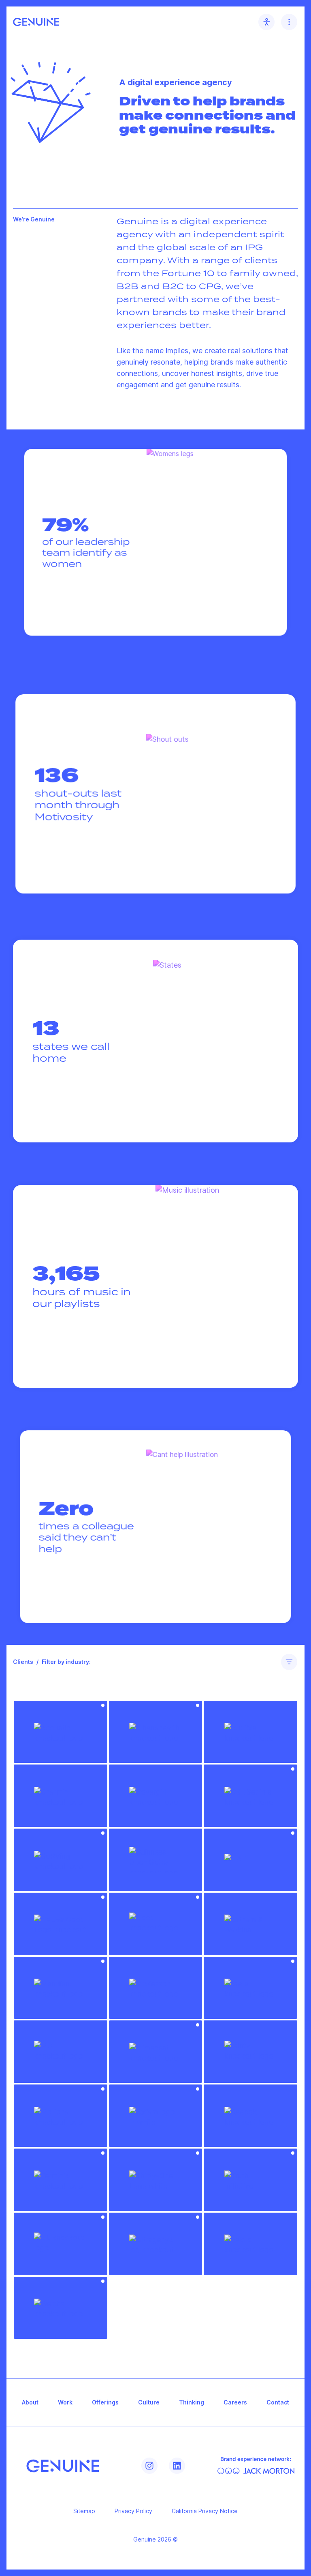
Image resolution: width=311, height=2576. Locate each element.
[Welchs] (61, 2308)
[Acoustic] (61, 1732)
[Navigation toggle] (289, 22)
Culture (149, 2402)
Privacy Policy (133, 2511)
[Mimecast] (156, 2052)
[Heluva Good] (61, 1924)
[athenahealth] (156, 1732)
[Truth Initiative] (250, 2180)
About (30, 2402)
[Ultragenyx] (156, 2244)
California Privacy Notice (205, 2511)
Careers (235, 2402)
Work (65, 2402)
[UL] (61, 2244)
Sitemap (84, 2511)
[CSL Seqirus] (250, 1796)
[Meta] (250, 1988)
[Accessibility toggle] (266, 22)
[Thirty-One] (156, 2180)
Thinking (192, 2402)
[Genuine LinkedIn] (177, 2466)
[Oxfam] (156, 2116)
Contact (278, 2402)
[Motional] (61, 2116)
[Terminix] (61, 2180)
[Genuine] (63, 2466)
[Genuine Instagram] (149, 2466)
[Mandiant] (61, 1988)
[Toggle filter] (289, 1662)
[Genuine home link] (36, 22)
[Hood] (156, 1924)
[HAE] (250, 1860)
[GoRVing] (61, 1860)
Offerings (105, 2402)
